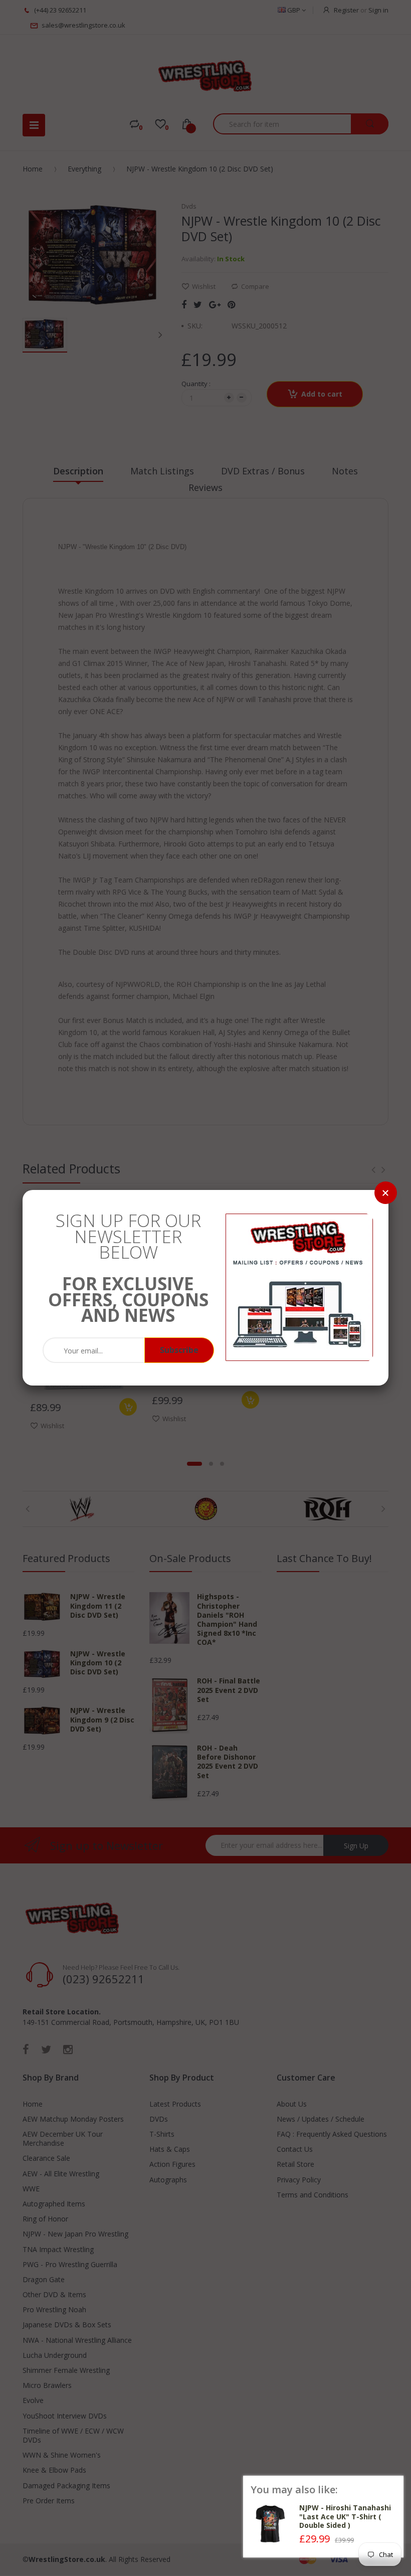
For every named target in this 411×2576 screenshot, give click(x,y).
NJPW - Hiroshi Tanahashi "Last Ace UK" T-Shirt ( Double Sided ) (345, 2516)
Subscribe (179, 1350)
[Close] (386, 1193)
